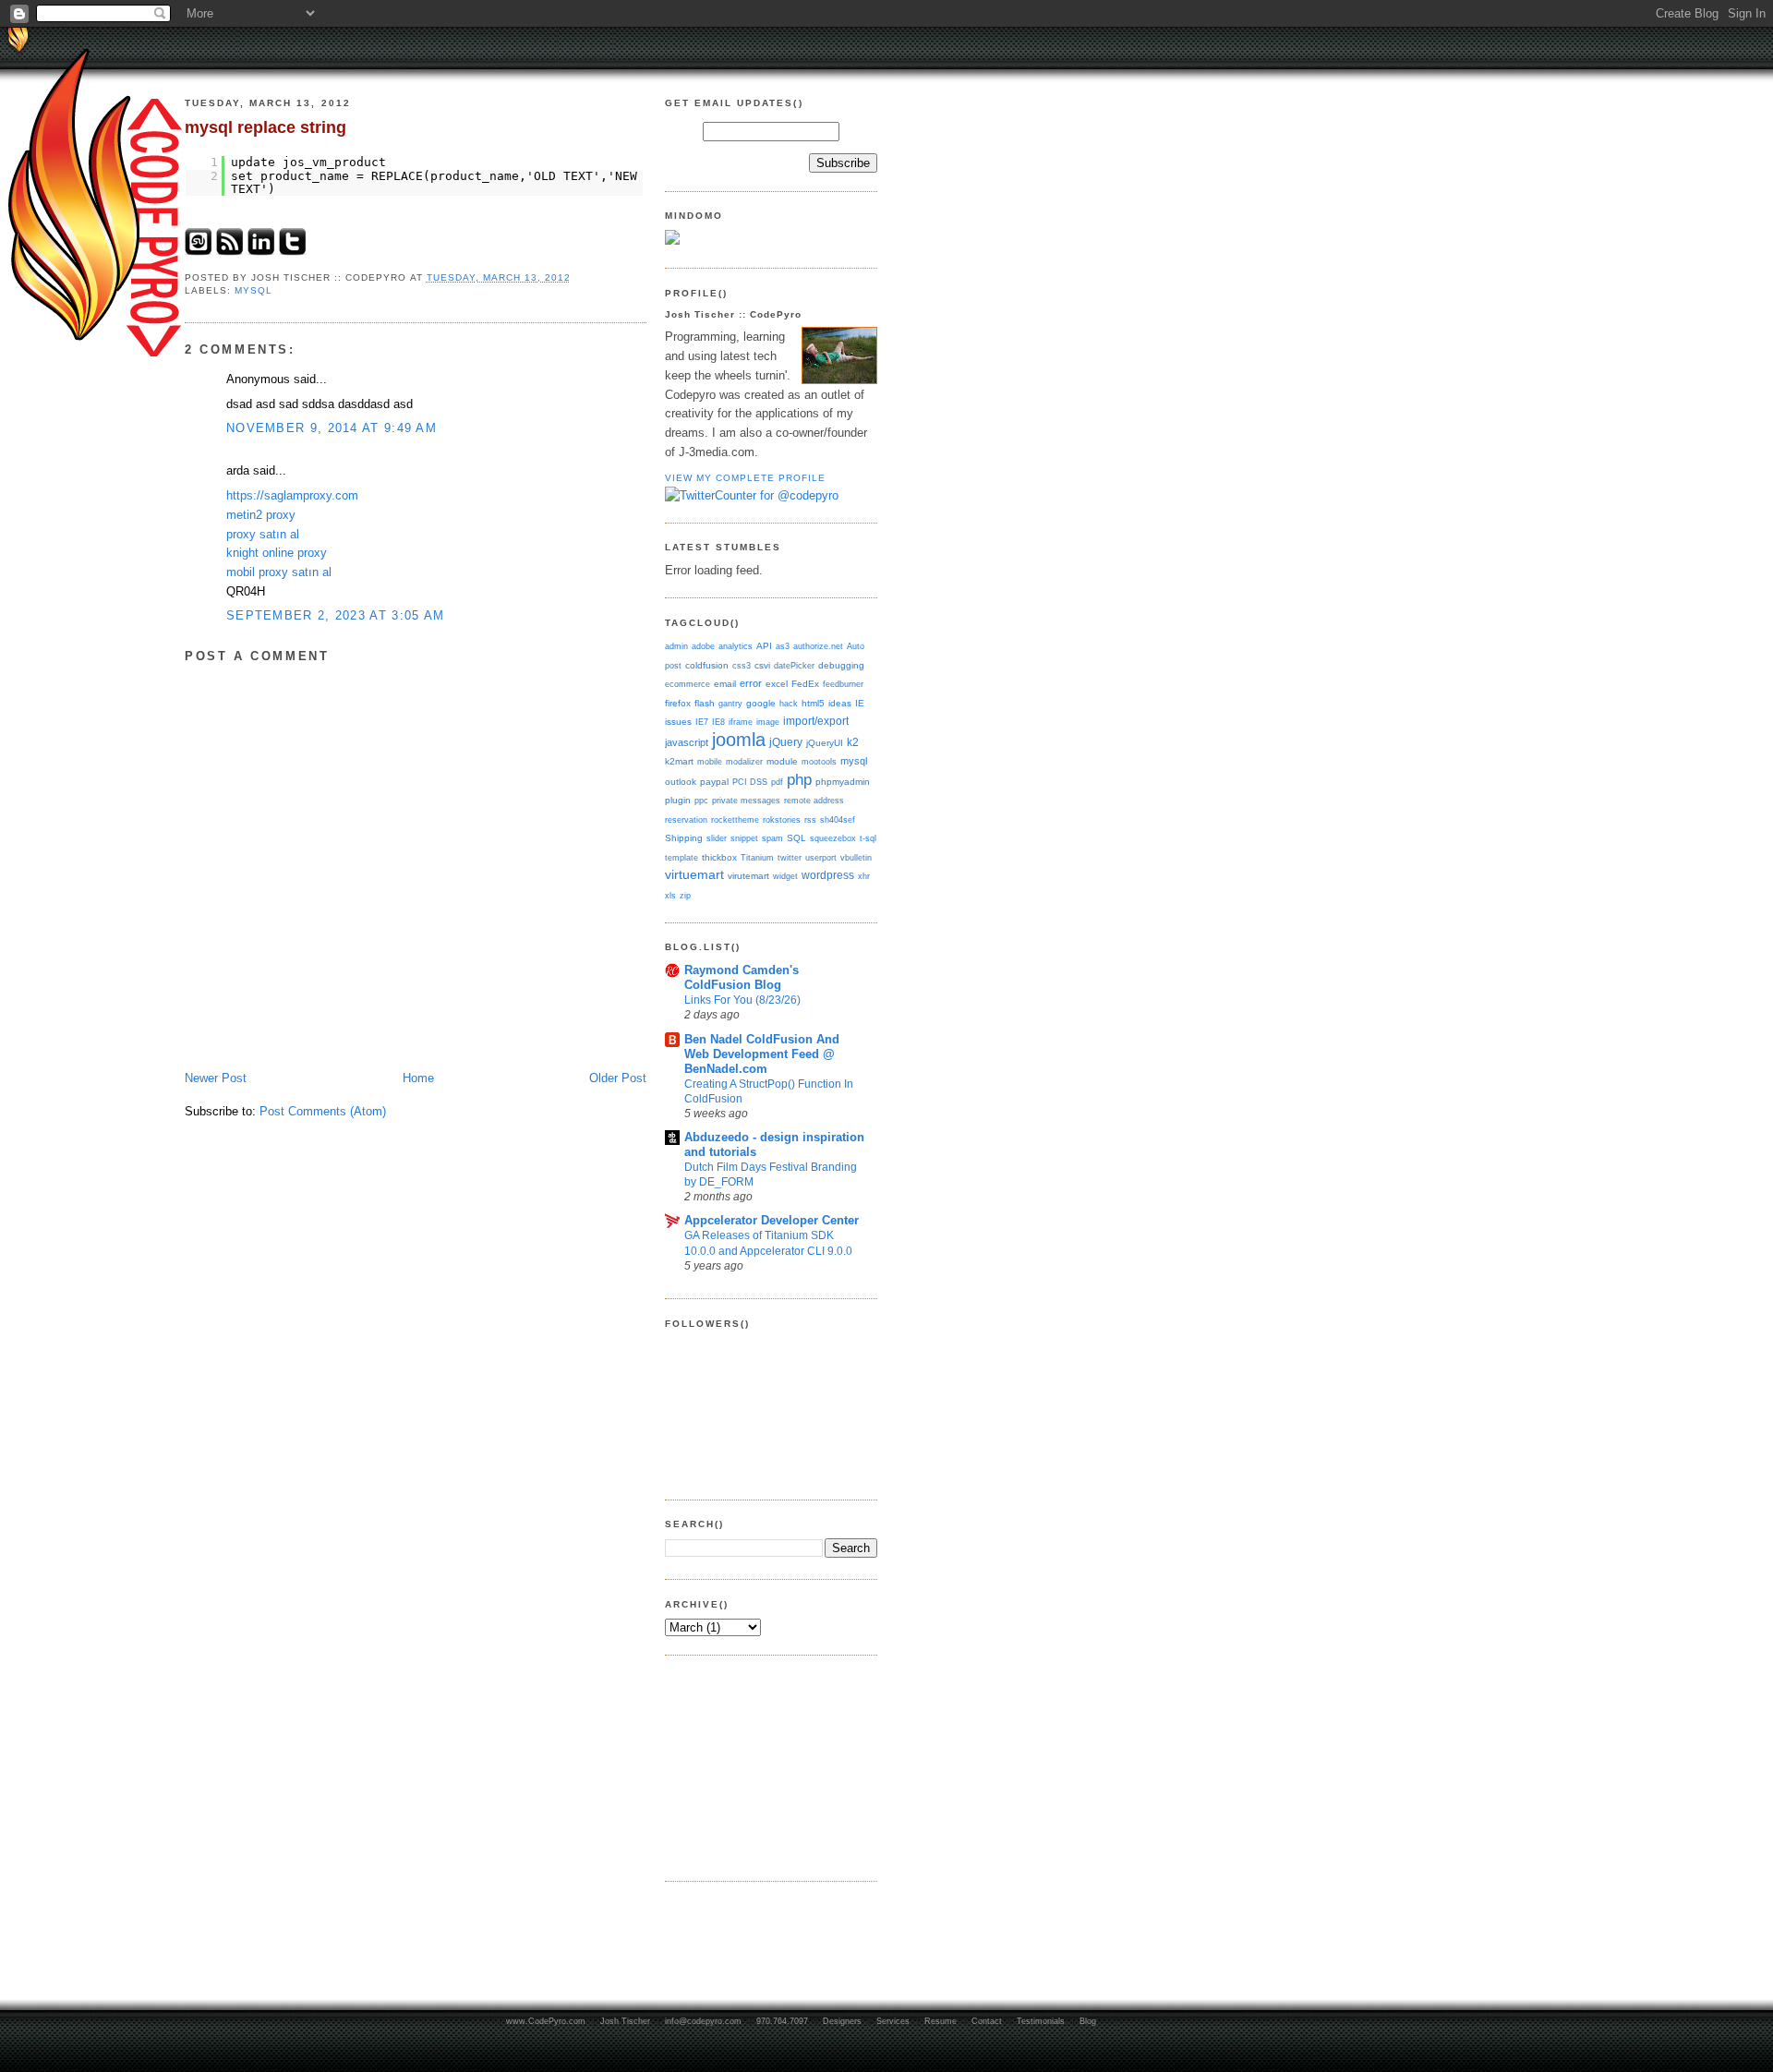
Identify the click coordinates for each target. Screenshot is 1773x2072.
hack (789, 703)
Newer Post (216, 1078)
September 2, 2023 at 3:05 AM (335, 615)
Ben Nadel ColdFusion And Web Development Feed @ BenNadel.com (762, 1054)
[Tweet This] (293, 252)
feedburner (843, 684)
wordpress (828, 875)
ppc (701, 800)
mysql (253, 290)
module (782, 761)
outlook (681, 782)
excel (777, 684)
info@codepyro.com (703, 2021)
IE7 (702, 722)
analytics (736, 646)
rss (810, 819)
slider (717, 838)
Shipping (684, 838)
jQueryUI (825, 743)
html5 (813, 703)
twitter (790, 857)
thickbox (719, 857)
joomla (739, 740)
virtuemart (694, 875)
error (751, 683)
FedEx (805, 684)
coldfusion (707, 665)
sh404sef (838, 819)
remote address (814, 800)
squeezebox (833, 838)
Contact (987, 2021)
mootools (819, 761)
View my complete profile (745, 478)
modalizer (744, 761)
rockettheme (735, 819)
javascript (687, 742)
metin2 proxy (261, 515)
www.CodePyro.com (546, 2021)
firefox (678, 703)
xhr (864, 876)
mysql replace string (265, 127)
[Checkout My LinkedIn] (261, 252)
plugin (678, 800)
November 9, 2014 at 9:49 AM (332, 428)
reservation (686, 819)
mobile (710, 761)
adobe (703, 646)
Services (893, 2021)
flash (705, 703)
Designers (842, 2021)
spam (772, 838)
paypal (714, 782)
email (725, 684)
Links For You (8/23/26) (742, 1000)
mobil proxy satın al (279, 572)
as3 (783, 646)
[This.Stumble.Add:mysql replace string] (199, 252)
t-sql (868, 838)
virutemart (748, 876)
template (681, 857)
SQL (796, 838)
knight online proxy (277, 553)
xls (670, 895)
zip (685, 895)
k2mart (679, 761)
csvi (762, 665)
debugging (841, 665)
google (761, 703)
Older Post (618, 1078)
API (764, 646)
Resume (941, 2021)
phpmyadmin (843, 782)
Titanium (757, 857)
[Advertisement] (757, 1765)
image (768, 722)
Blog (1088, 2021)
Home (418, 1078)
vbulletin (856, 857)
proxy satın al (263, 534)
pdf (777, 782)
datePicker (794, 665)
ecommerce (687, 684)
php (799, 779)
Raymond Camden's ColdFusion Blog (742, 977)
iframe (741, 722)
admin (676, 646)
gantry (730, 703)
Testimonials (1041, 2021)
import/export (816, 721)
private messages (746, 800)
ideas (840, 703)
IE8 (718, 722)
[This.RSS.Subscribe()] (230, 252)
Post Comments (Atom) (323, 1111)
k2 (853, 742)
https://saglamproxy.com (292, 495)
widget (785, 876)
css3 (742, 665)
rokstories (782, 819)
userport (821, 857)
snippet (744, 838)
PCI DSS (750, 782)
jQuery (786, 742)
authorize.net (818, 646)
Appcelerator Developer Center (772, 1220)
